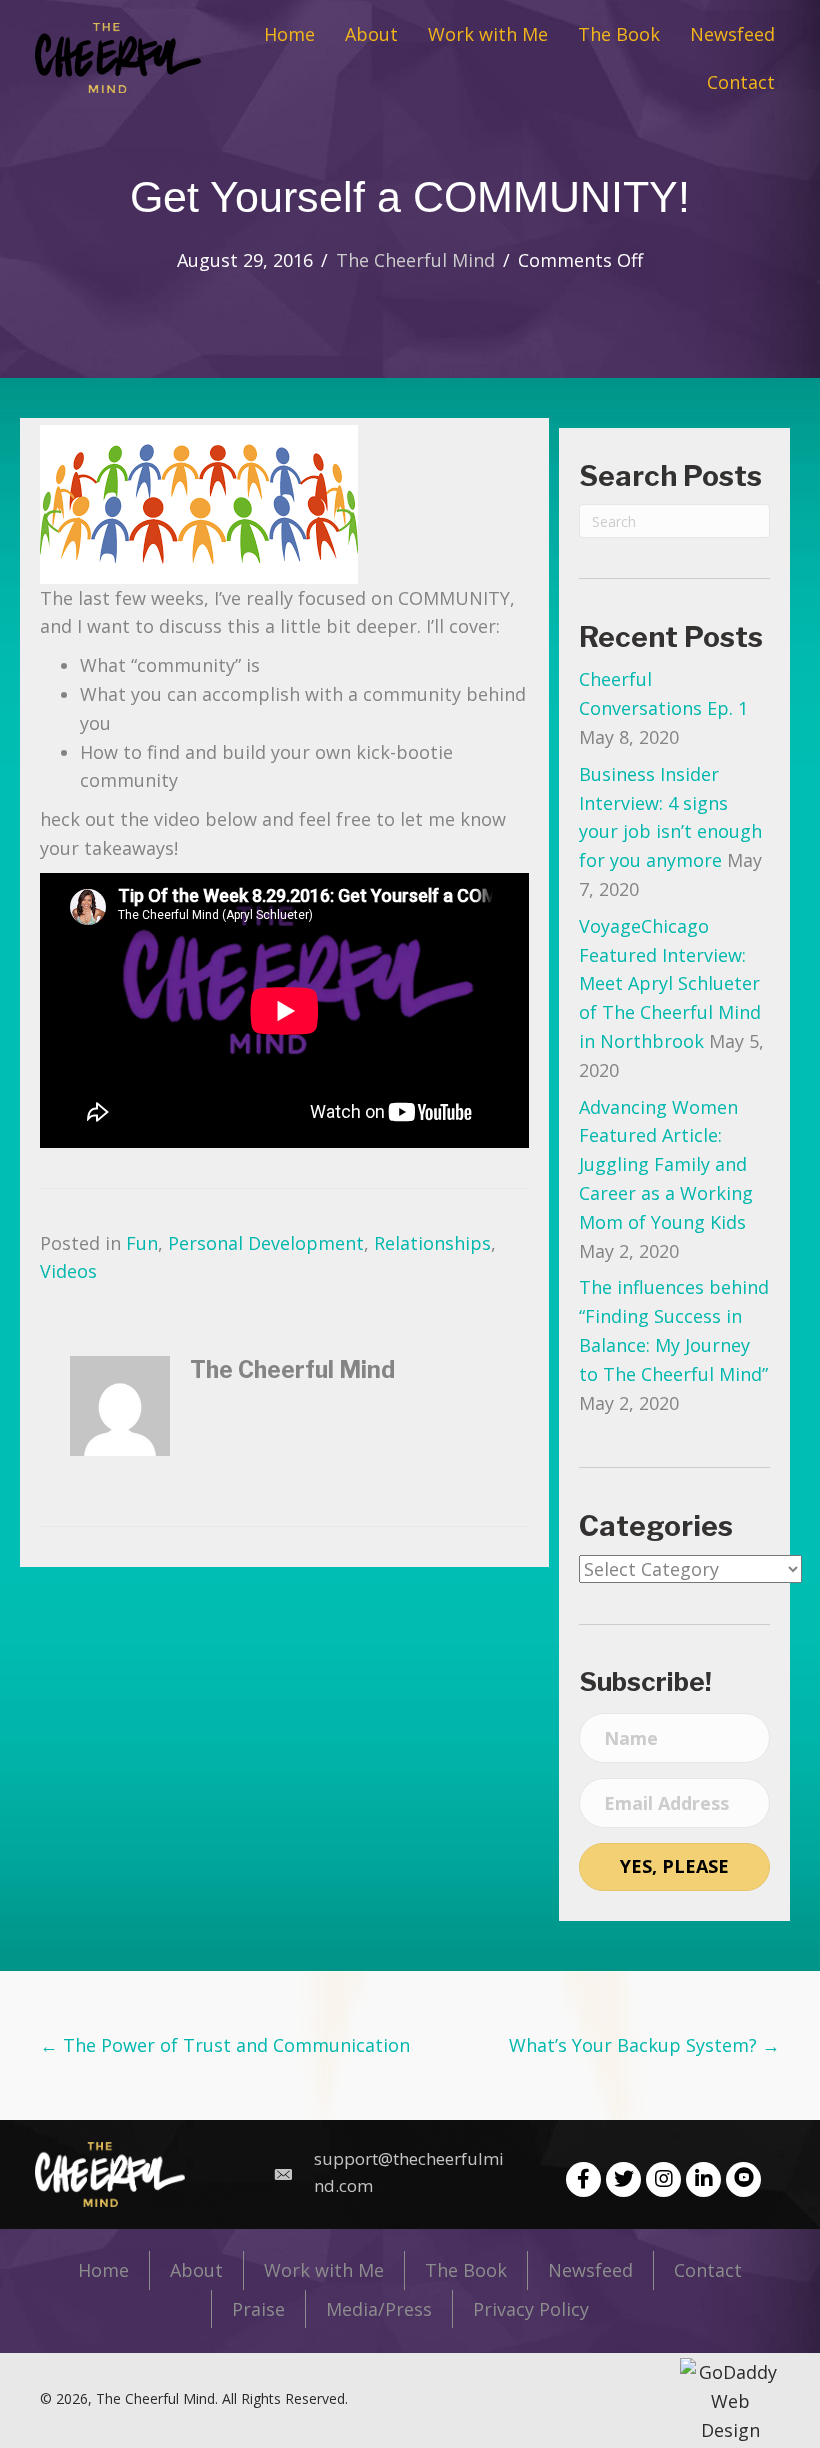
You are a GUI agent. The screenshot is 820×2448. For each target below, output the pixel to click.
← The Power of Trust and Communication (225, 2045)
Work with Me (324, 2270)
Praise (258, 2309)
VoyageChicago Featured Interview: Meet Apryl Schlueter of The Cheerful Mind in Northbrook (670, 983)
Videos (68, 1271)
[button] (583, 2179)
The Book (466, 2270)
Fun (142, 1243)
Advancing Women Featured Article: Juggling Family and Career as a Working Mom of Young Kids (666, 1164)
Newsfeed (590, 2270)
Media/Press (379, 2309)
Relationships (432, 1243)
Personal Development (266, 1243)
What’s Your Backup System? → (644, 2045)
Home (103, 2270)
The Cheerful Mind (415, 260)
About (196, 2270)
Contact (708, 2270)
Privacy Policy (531, 2309)
